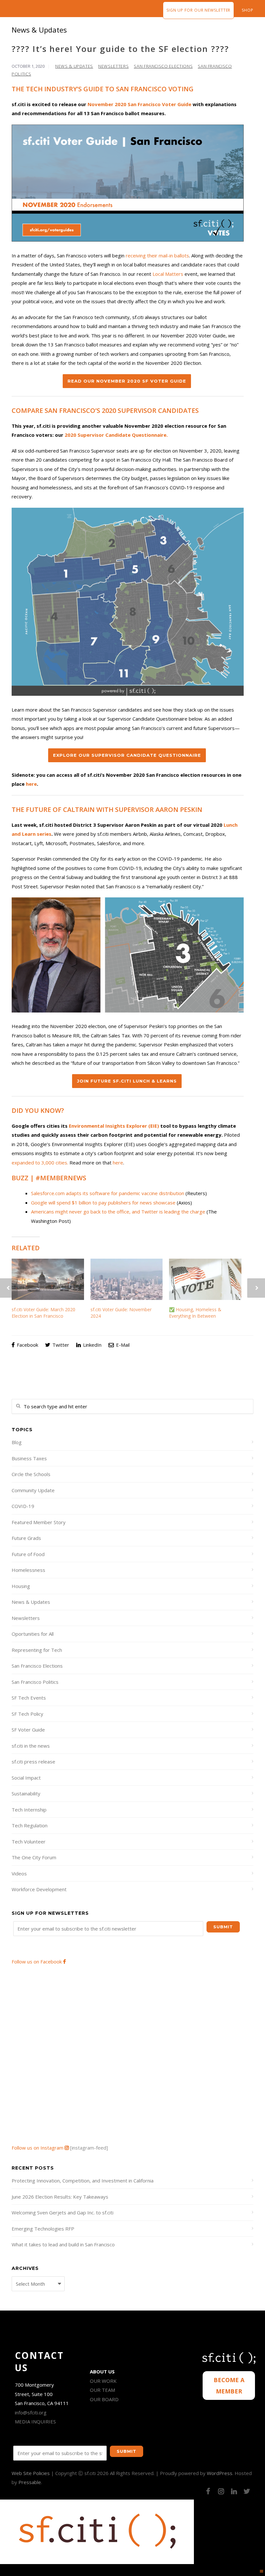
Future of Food (28, 1554)
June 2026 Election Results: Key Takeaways (60, 2197)
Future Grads (26, 1538)
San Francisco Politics (35, 1682)
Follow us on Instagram (38, 2148)
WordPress (220, 2473)
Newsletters (113, 66)
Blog (17, 1442)
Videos (19, 1873)
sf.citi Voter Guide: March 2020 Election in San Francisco (43, 1313)
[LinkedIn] (234, 2491)
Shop (248, 10)
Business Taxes (29, 1458)
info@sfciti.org (31, 2412)
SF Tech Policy (27, 1714)
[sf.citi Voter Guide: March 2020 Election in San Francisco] (48, 1279)
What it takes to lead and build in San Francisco (63, 2244)
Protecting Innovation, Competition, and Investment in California (83, 2181)
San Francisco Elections (163, 66)
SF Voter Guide (28, 1730)
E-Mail (122, 1345)
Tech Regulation (30, 1825)
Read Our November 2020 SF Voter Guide (127, 381)
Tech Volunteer (29, 1842)
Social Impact (26, 1778)
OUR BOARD (104, 2399)
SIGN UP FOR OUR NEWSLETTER (198, 10)
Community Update (33, 1490)
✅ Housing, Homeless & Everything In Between (195, 1313)
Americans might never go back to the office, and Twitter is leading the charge (118, 1212)
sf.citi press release (33, 1762)
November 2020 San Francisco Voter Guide (139, 104)
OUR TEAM (102, 2390)
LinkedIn (92, 1345)
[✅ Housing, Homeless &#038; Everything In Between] (205, 1279)
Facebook (27, 1345)
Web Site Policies (31, 2473)
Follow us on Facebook (37, 1962)
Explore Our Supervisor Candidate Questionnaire (127, 755)
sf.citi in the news (31, 1746)
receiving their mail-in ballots (157, 255)
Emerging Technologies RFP (43, 2229)
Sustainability (26, 1793)
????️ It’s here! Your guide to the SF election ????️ (120, 49)
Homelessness (28, 1570)
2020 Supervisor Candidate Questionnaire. (116, 435)
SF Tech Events (29, 1698)
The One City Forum (34, 1857)
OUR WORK (103, 2381)
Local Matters (168, 274)
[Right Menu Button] (262, 2571)
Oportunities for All (33, 1634)
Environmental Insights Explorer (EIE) (114, 1126)
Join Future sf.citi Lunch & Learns (127, 1081)
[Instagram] (221, 2491)
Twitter (60, 1345)
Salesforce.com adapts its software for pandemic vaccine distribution (108, 1193)
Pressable (30, 2482)
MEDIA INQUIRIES (35, 2421)
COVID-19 (23, 1506)
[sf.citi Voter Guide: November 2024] (127, 1279)
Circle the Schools (31, 1474)
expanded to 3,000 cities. (40, 1163)
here (31, 784)
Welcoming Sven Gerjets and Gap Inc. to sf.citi (63, 2212)
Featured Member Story (39, 1522)
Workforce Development (39, 1889)
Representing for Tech (37, 1650)
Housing (21, 1586)
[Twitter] (247, 2491)
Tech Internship (29, 1810)
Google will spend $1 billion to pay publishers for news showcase (103, 1203)
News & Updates (74, 66)
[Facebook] (208, 2491)
